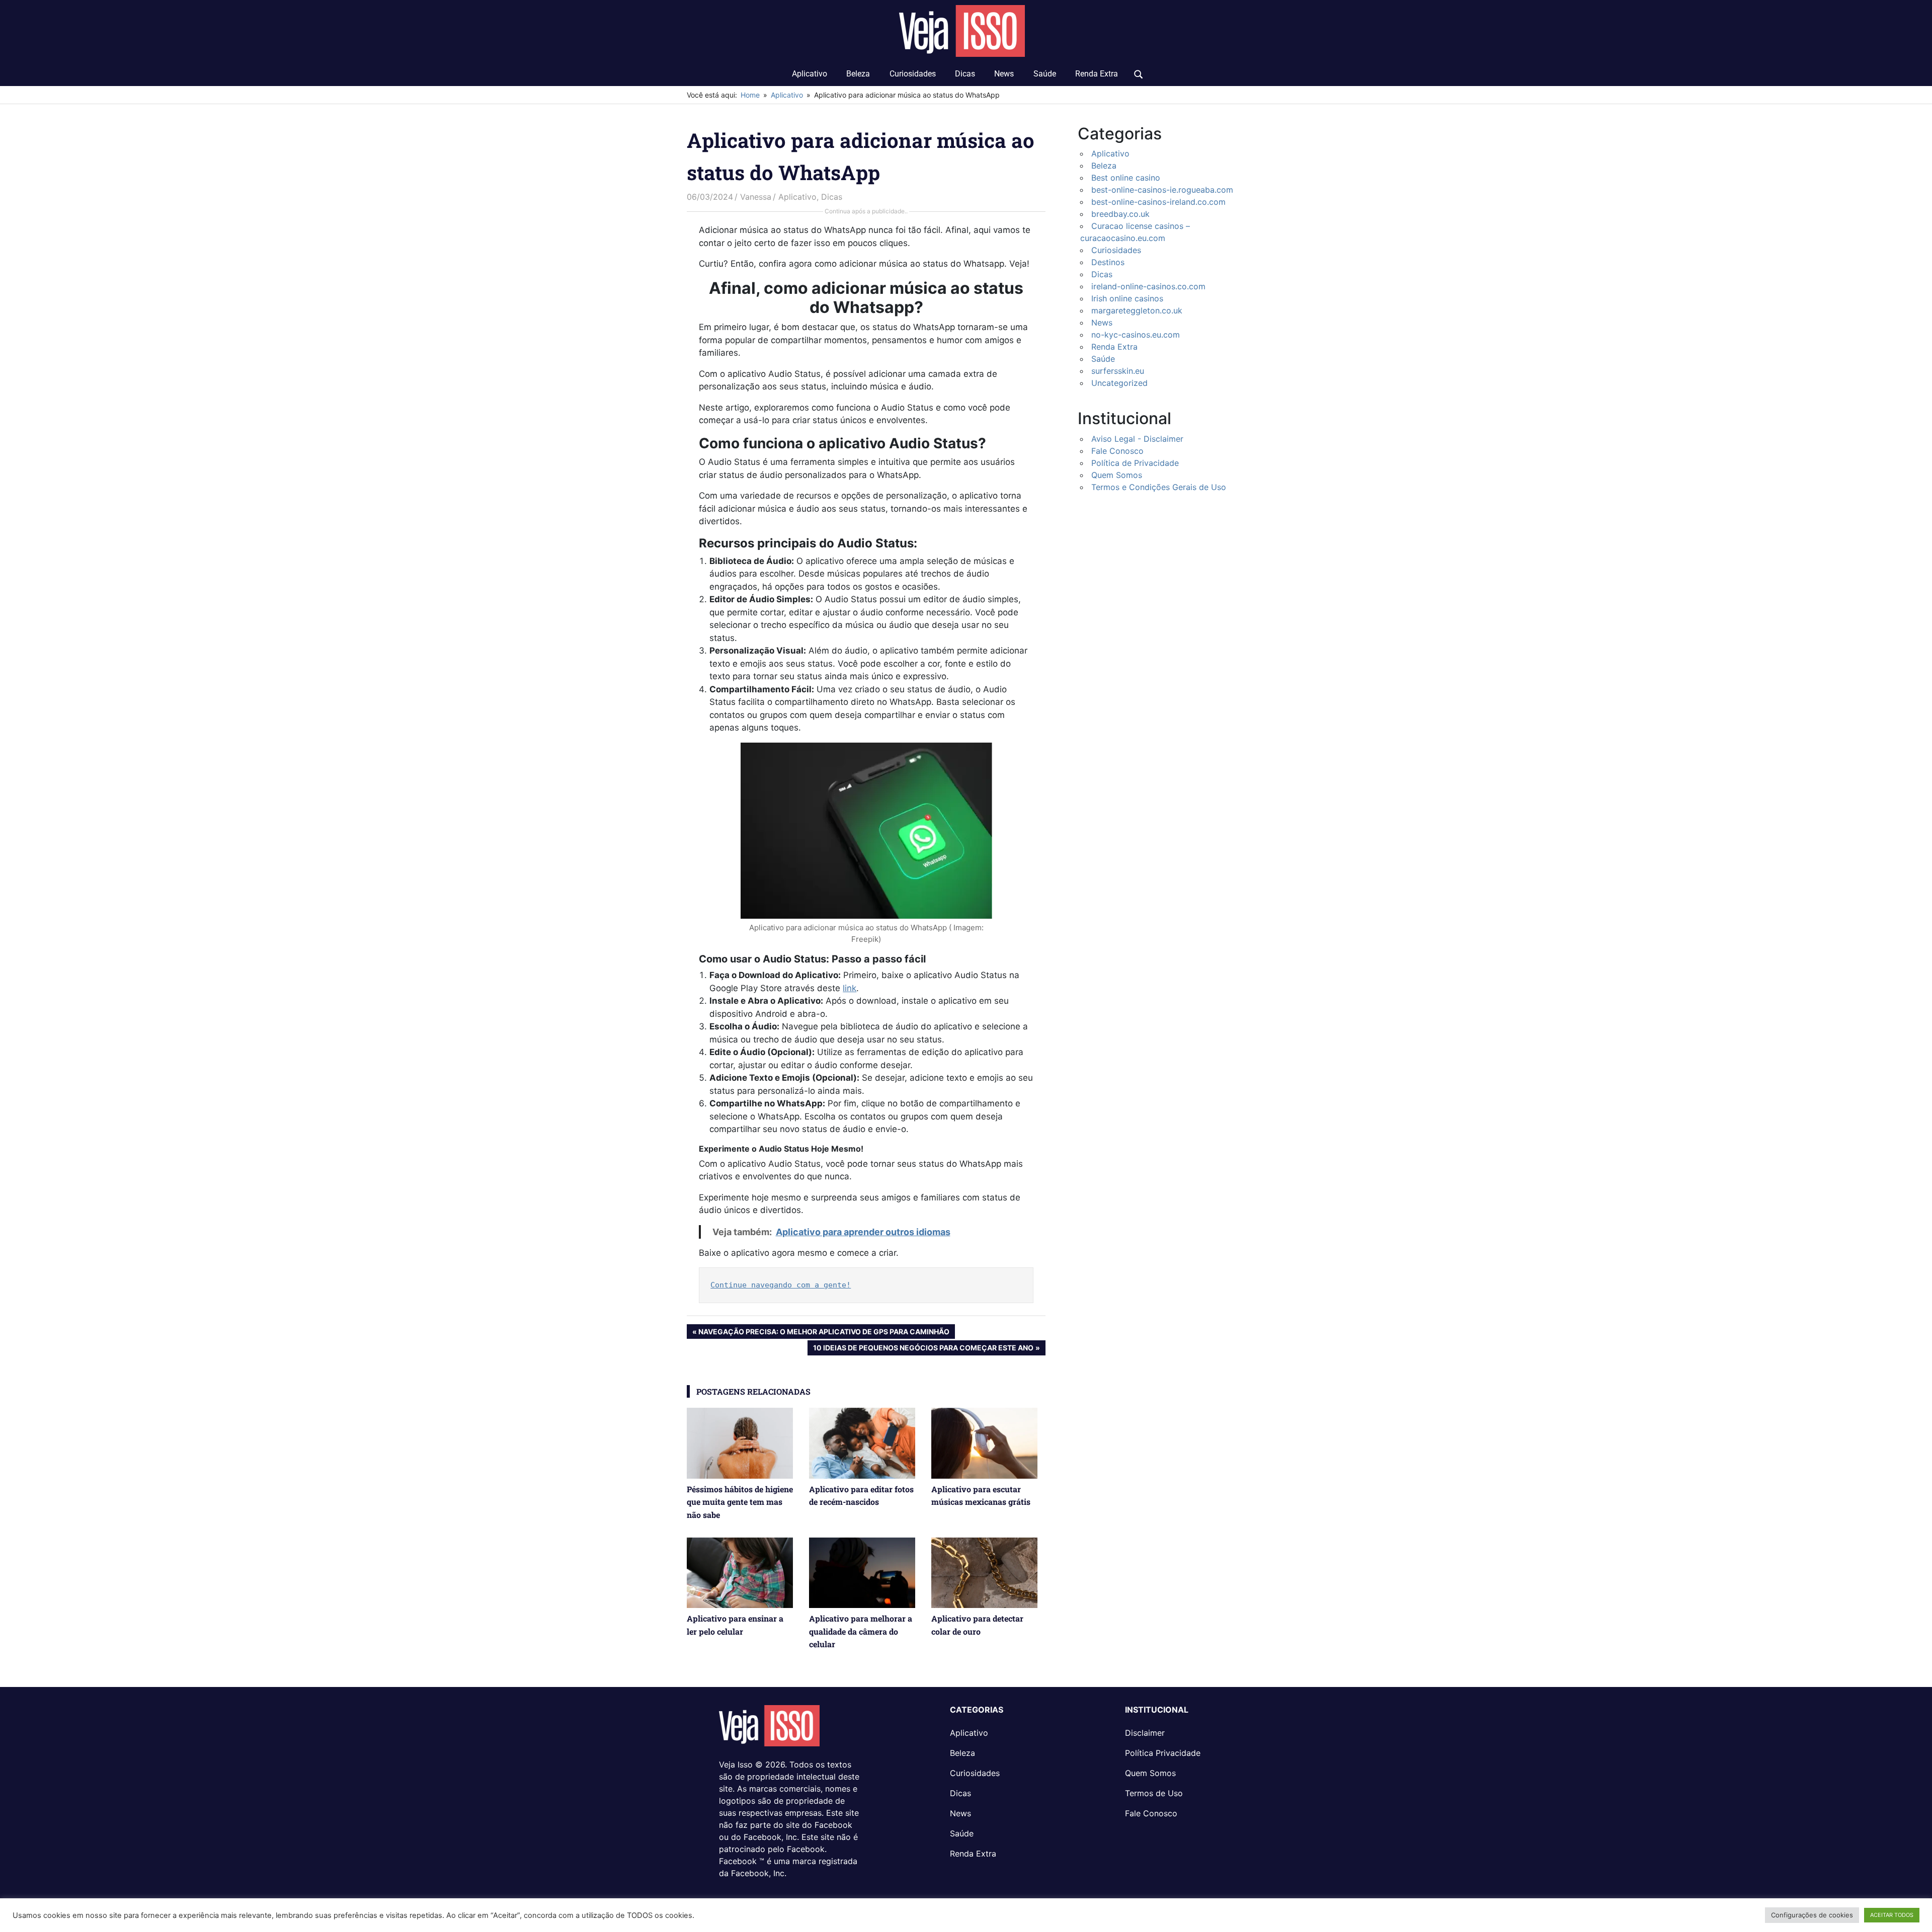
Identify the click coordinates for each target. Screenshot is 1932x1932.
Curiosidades (913, 74)
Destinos (1108, 262)
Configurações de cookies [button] (1812, 1915)
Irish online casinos (1127, 298)
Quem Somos (1117, 475)
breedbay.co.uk (1120, 214)
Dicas (965, 74)
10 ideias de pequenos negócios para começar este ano (923, 1349)
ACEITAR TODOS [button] (1892, 1915)
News (1004, 74)
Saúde (1045, 74)
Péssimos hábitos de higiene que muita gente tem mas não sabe (740, 1502)
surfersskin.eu (1118, 371)
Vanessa (756, 197)
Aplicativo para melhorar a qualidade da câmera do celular (861, 1631)
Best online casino (1126, 178)
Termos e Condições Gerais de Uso (1159, 487)
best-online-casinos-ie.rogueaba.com (1162, 190)
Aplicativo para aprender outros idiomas (863, 1232)
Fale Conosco (1117, 451)
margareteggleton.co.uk (1137, 310)
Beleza (858, 74)
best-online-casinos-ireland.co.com (1158, 202)
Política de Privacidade (1135, 463)
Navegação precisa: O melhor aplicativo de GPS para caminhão (824, 1333)
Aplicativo (810, 74)
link (850, 988)
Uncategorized (1119, 383)
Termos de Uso (1154, 1793)
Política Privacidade (1163, 1753)
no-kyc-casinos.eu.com (1136, 335)
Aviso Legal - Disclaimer (1137, 439)
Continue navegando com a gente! (781, 1285)
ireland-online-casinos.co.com (1148, 286)
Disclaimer (1145, 1733)
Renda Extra (1097, 74)
